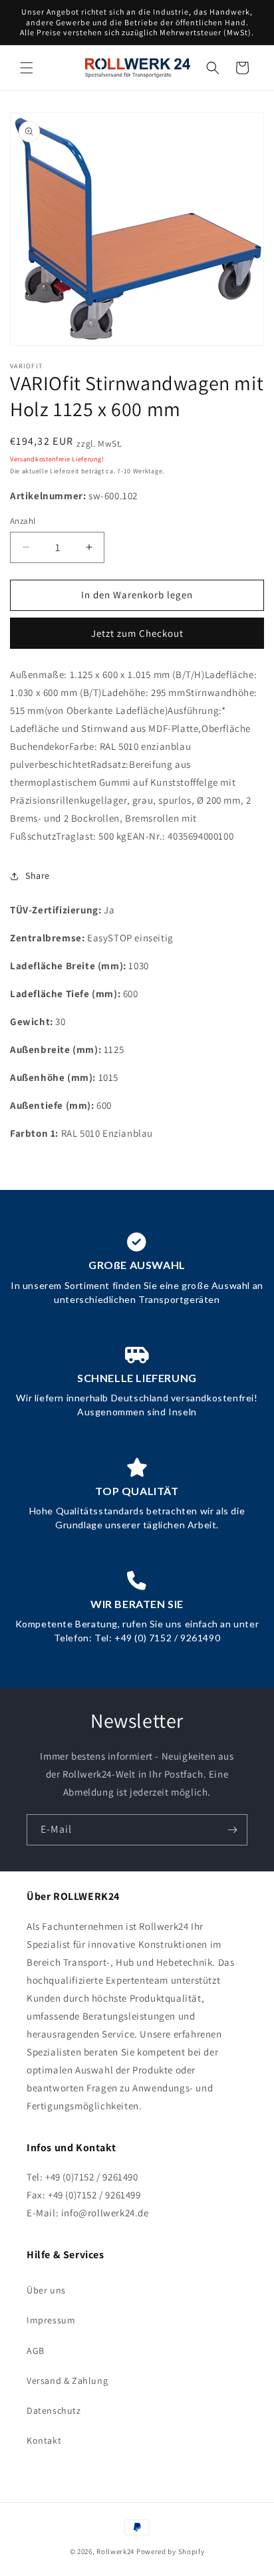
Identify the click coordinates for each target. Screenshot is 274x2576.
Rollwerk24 (115, 2551)
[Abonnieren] (232, 1830)
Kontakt (44, 2440)
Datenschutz (54, 2410)
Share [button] (38, 876)
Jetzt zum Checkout (137, 633)
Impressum (51, 2320)
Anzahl (23, 521)
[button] (27, 68)
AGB (36, 2351)
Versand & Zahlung (67, 2381)
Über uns (46, 2290)
